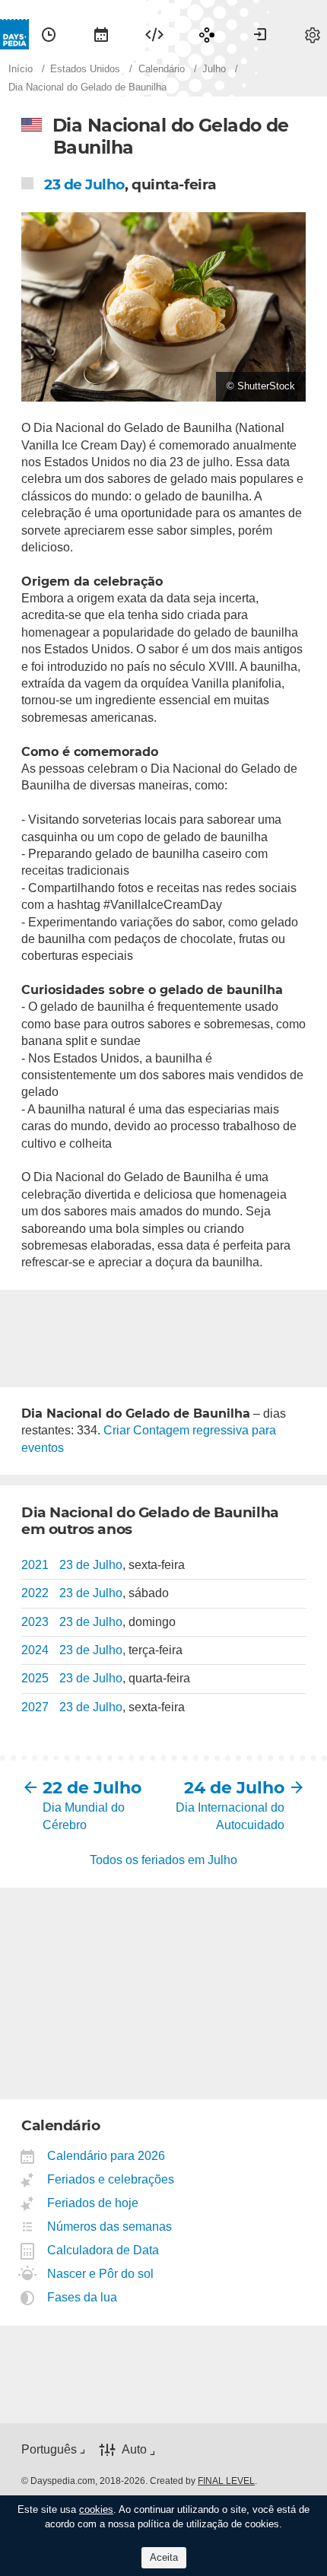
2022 (35, 1593)
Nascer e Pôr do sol (101, 2274)
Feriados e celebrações (111, 2179)
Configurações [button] (313, 34)
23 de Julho (84, 184)
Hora (49, 34)
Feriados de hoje (93, 2203)
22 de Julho (92, 1788)
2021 (35, 1565)
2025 (35, 1678)
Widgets (154, 34)
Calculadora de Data (103, 2250)
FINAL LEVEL (226, 2481)
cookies (96, 2509)
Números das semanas (110, 2227)
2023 (35, 1622)
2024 (35, 1650)
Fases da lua (83, 2297)
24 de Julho (234, 1788)
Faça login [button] (260, 34)
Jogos (207, 34)
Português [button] (49, 2449)
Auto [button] (134, 2449)
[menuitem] (49, 34)
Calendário (101, 34)
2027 (35, 1707)
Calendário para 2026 (106, 2156)
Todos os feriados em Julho (163, 1860)
